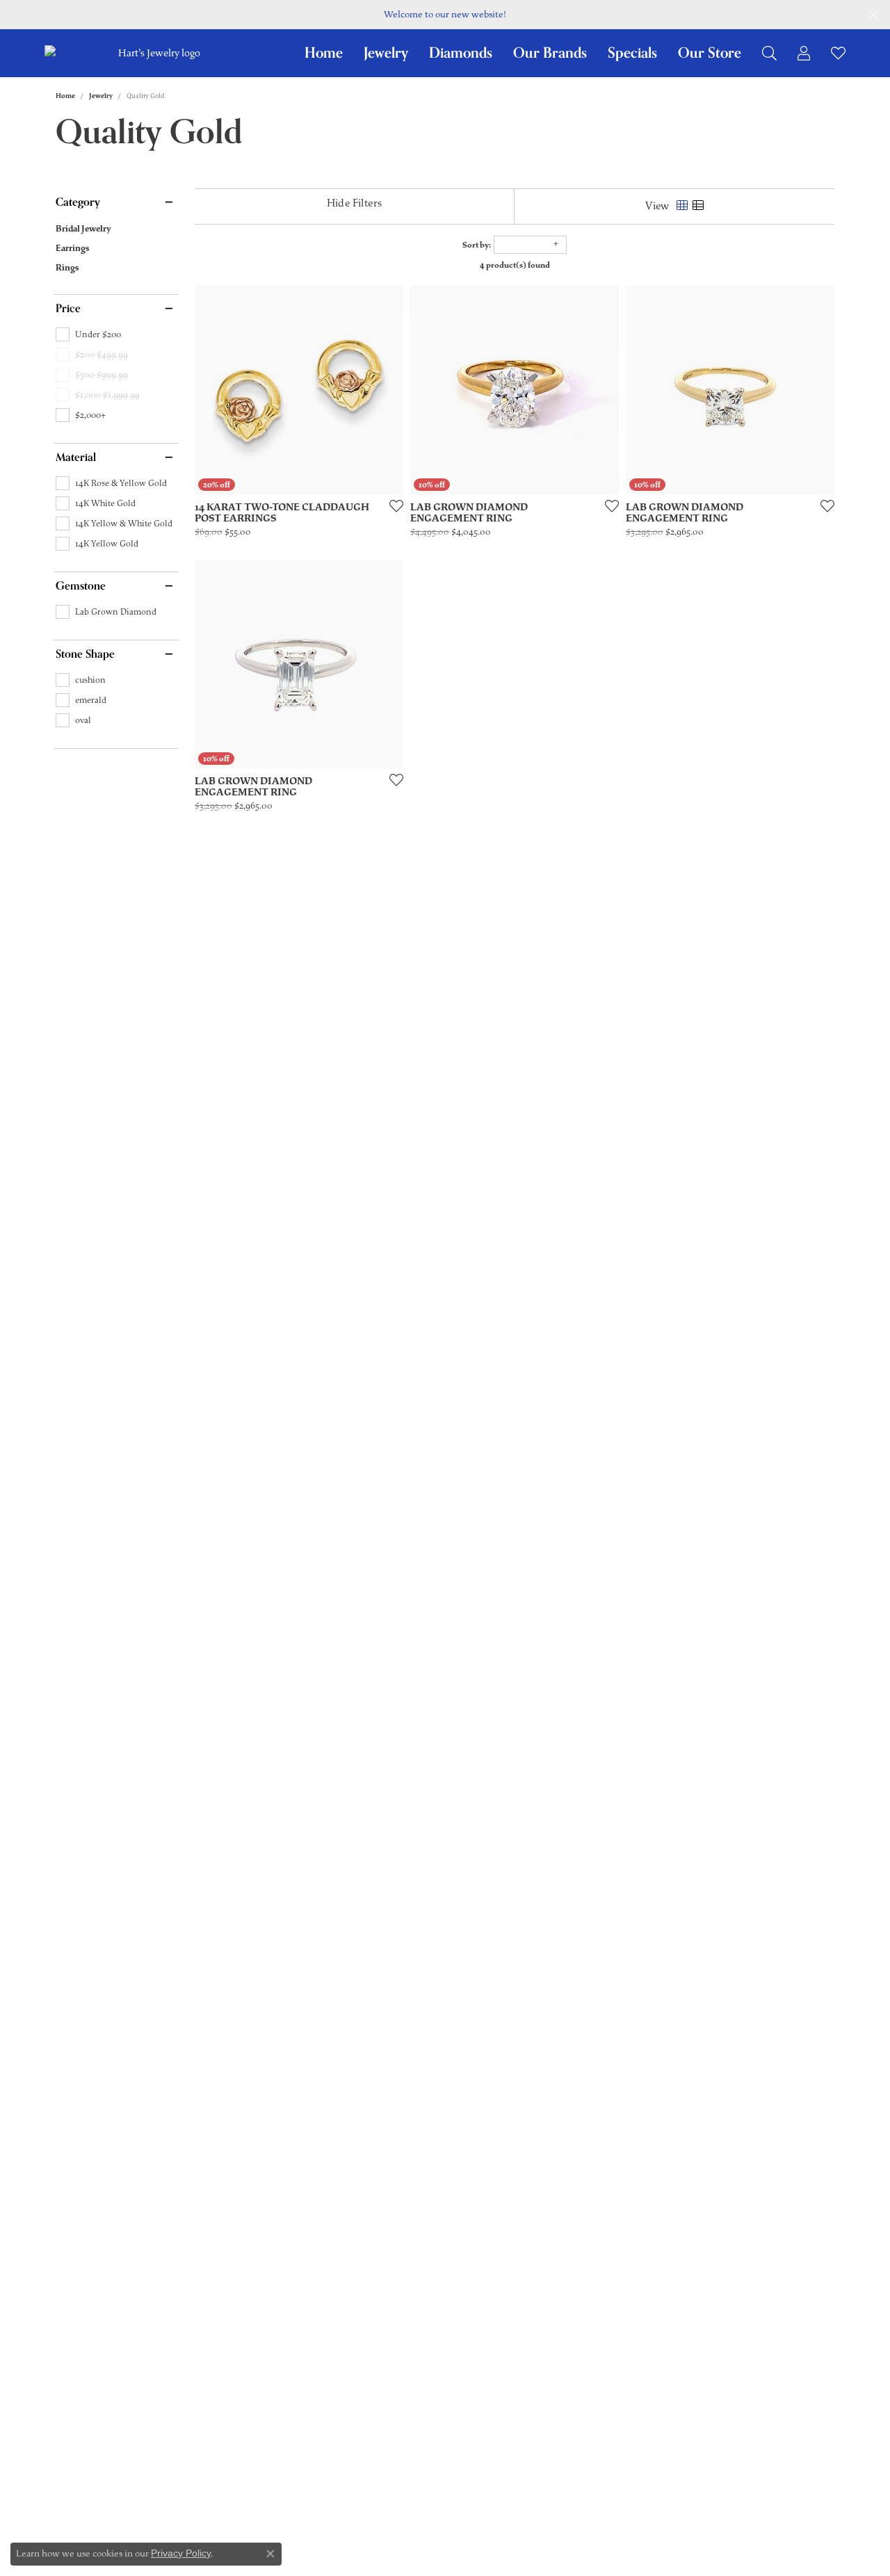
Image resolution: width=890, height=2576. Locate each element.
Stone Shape (85, 654)
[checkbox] (88, 334)
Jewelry (386, 53)
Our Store (710, 53)
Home (324, 53)
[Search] (769, 53)
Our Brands (550, 53)
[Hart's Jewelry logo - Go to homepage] (157, 53)
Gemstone (81, 586)
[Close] (873, 15)
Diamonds (461, 53)
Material (76, 457)
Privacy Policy (181, 2553)
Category (78, 202)
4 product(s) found (515, 265)
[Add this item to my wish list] (392, 505)
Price (68, 309)
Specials (632, 53)
